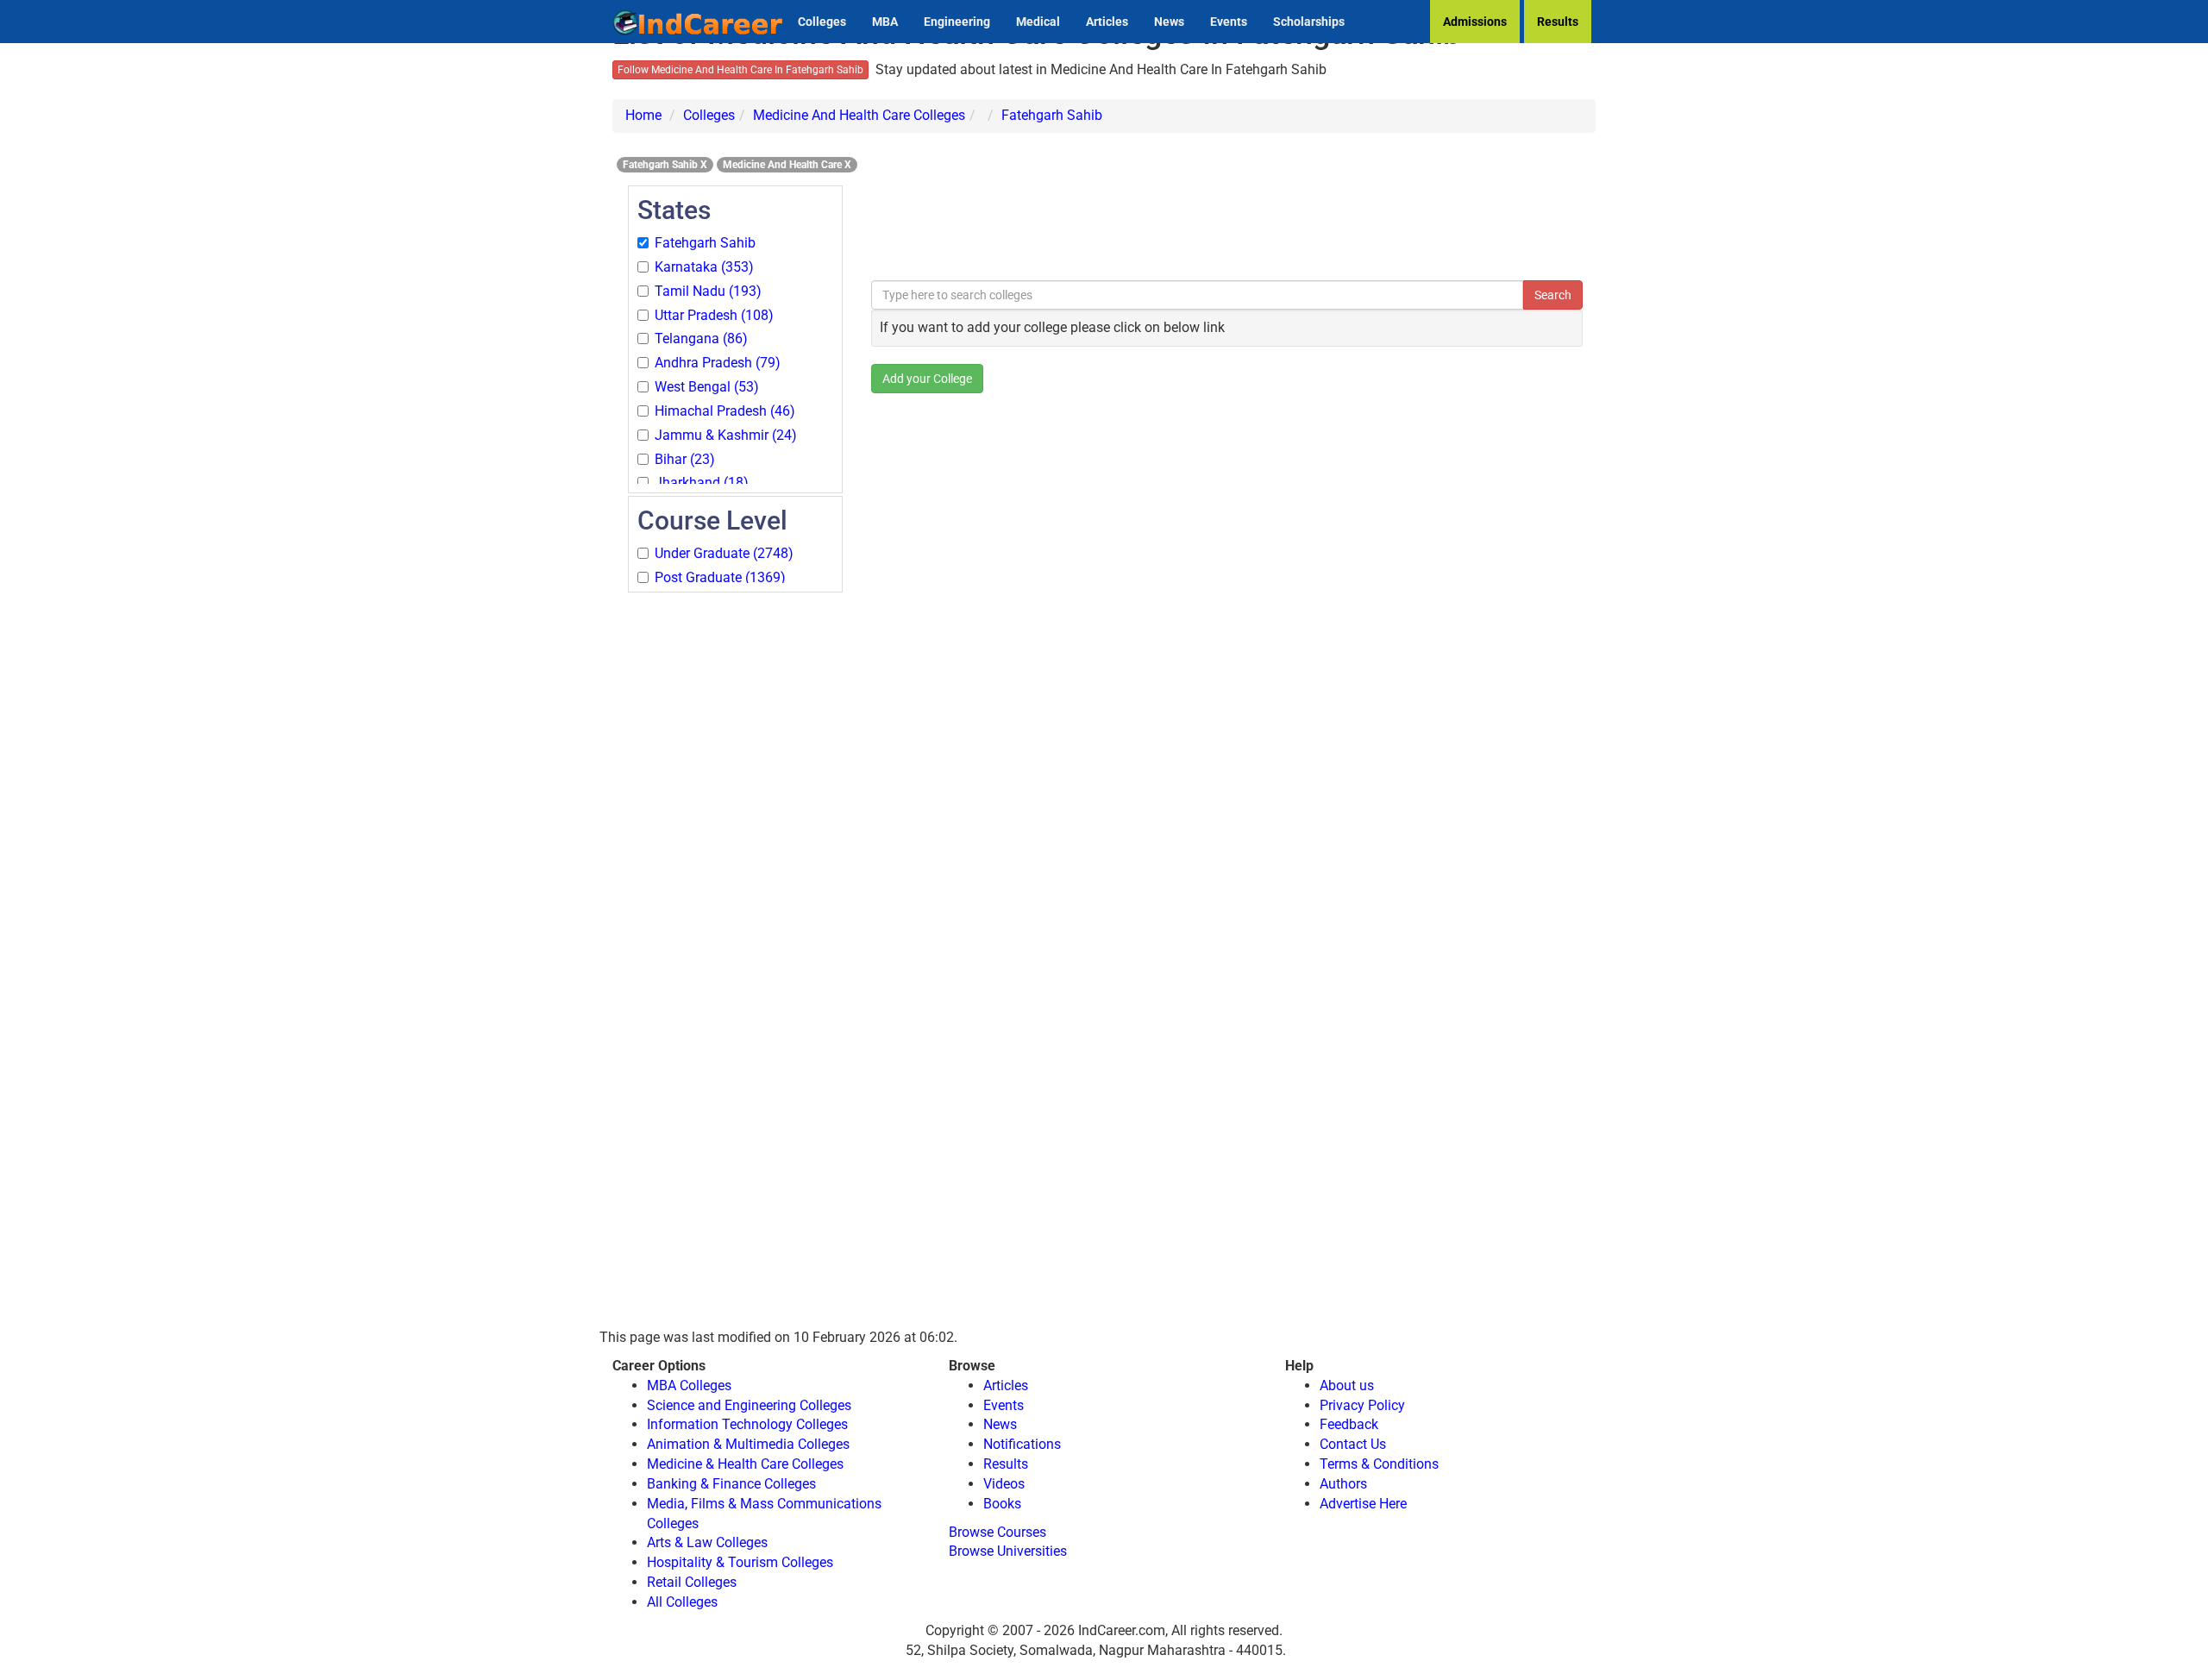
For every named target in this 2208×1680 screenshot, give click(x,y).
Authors (1343, 1484)
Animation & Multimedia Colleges (748, 1444)
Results (1558, 22)
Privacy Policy (1362, 1405)
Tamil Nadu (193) (708, 291)
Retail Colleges (692, 1582)
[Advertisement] (735, 854)
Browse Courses (997, 1532)
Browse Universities (1008, 1551)
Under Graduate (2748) (724, 553)
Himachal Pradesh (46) (725, 411)
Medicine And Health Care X (787, 165)
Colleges (822, 22)
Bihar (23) (685, 459)
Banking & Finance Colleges (731, 1484)
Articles (1107, 22)
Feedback (1349, 1424)
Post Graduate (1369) (720, 577)
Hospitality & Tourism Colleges (740, 1562)
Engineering (957, 22)
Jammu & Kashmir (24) (726, 435)
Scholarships (1309, 22)
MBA (885, 22)
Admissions (1475, 22)
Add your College (927, 379)
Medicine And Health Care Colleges (859, 115)
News (1169, 22)
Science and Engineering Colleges (749, 1405)
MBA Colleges (689, 1385)
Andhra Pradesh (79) (718, 363)
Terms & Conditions (1379, 1464)
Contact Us (1353, 1444)
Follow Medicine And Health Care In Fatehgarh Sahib (740, 70)
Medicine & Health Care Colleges (745, 1464)
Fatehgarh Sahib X (665, 165)
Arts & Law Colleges (707, 1542)
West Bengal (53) (707, 387)
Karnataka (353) (704, 267)
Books (1002, 1504)
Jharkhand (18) (702, 483)
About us (1347, 1385)
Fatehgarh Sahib (1052, 115)
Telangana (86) (701, 339)
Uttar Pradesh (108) (714, 315)
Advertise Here (1363, 1504)
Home (643, 115)
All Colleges (682, 1602)
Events (1229, 22)
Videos (1004, 1484)
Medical (1038, 22)
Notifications (1022, 1444)
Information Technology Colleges (747, 1424)
